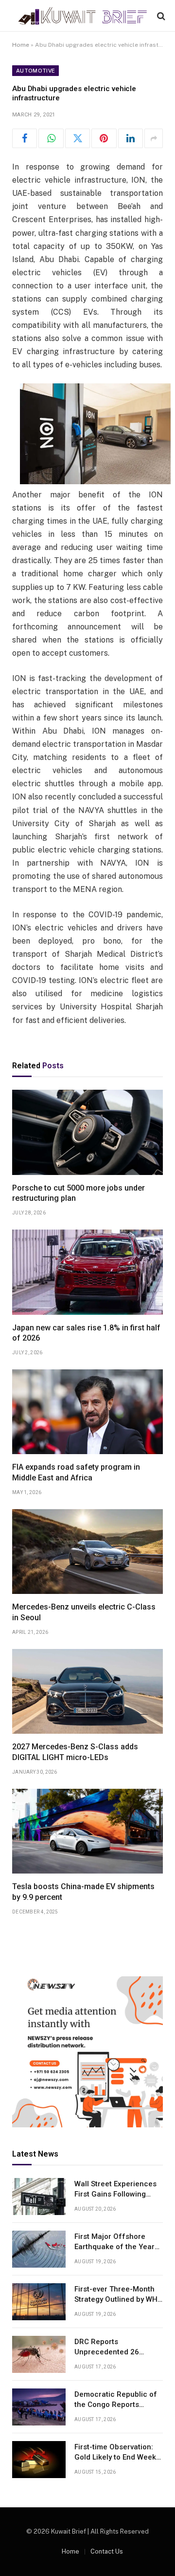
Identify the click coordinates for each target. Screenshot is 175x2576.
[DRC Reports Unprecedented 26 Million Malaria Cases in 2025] (39, 2354)
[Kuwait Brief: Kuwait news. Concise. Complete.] (82, 16)
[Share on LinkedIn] (131, 138)
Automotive (35, 71)
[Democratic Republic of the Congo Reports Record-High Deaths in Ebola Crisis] (39, 2407)
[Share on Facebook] (25, 138)
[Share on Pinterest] (104, 138)
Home (21, 45)
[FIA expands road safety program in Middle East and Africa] (87, 1412)
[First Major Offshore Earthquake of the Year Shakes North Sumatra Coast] (39, 2249)
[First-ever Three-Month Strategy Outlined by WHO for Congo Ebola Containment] (39, 2302)
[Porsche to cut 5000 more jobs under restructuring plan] (87, 1132)
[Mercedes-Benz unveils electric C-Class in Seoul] (87, 1552)
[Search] (160, 16)
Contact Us (107, 2551)
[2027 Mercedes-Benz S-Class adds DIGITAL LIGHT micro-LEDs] (87, 1691)
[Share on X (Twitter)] (78, 138)
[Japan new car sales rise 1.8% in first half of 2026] (87, 1272)
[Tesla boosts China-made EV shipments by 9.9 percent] (87, 1831)
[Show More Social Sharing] (154, 138)
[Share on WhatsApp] (51, 138)
